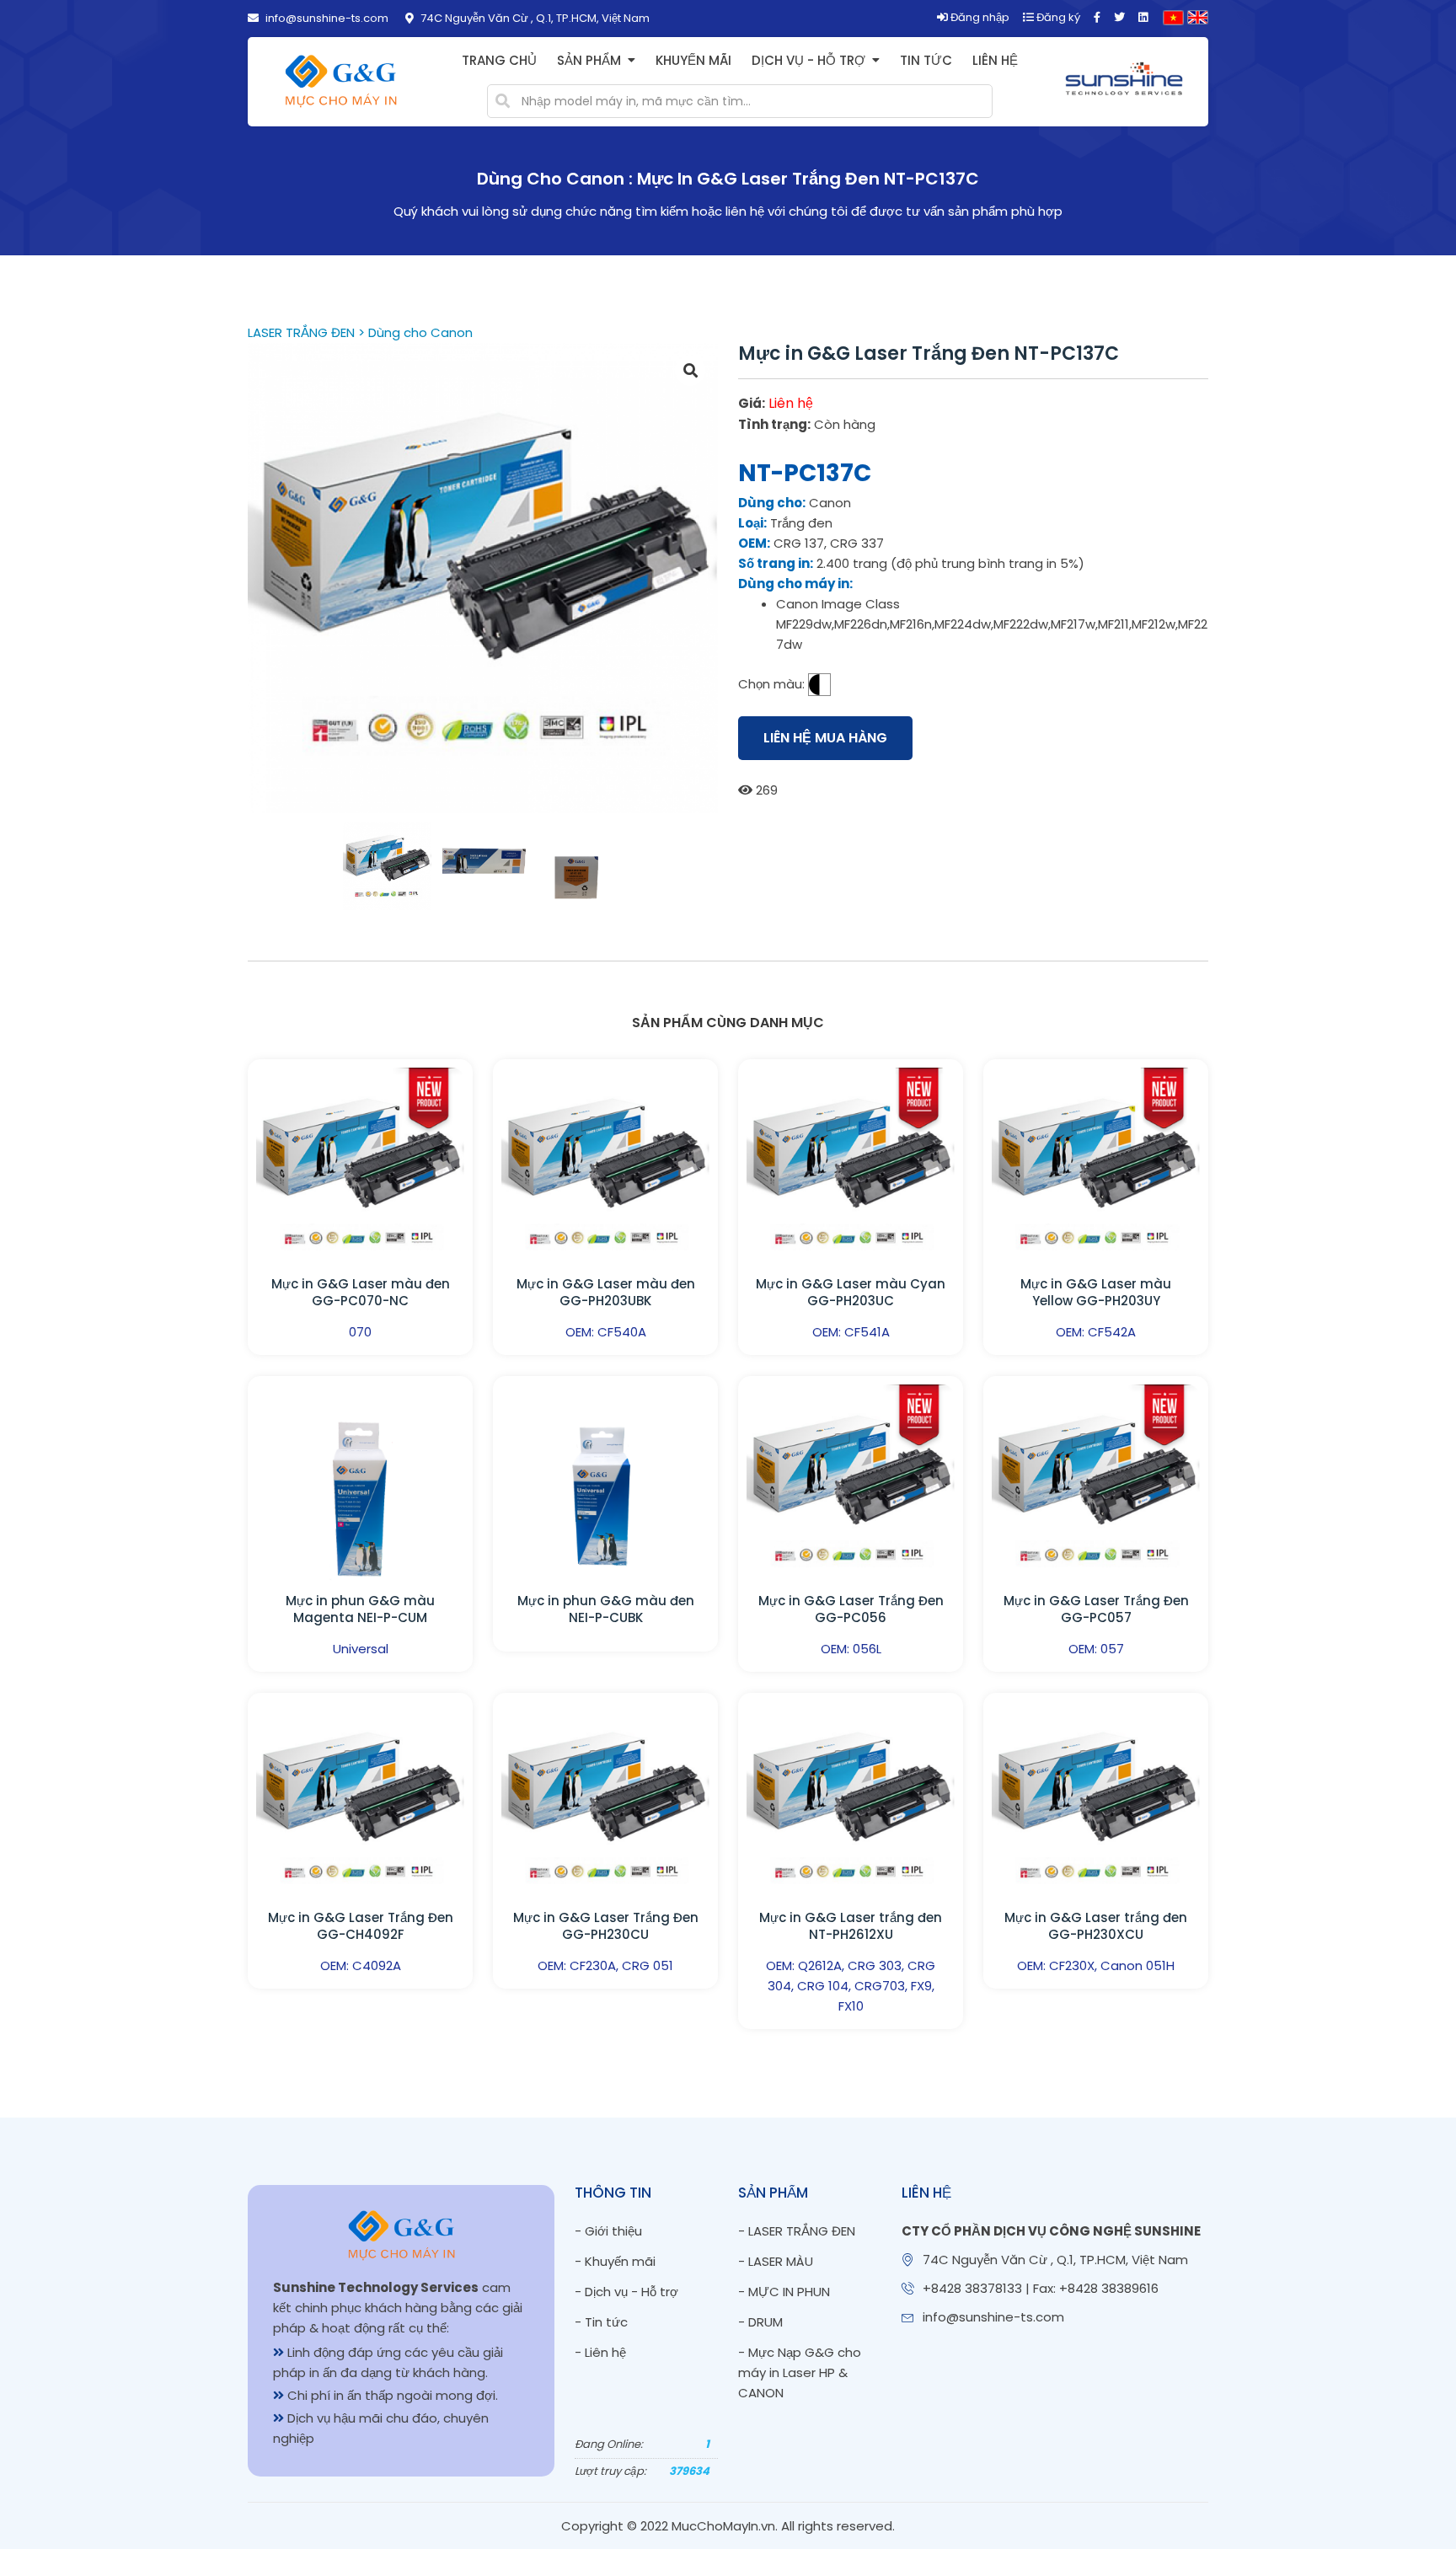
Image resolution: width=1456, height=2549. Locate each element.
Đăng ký (1057, 17)
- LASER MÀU (776, 2261)
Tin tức (926, 60)
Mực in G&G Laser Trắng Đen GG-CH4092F (361, 1926)
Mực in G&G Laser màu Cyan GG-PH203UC (851, 1292)
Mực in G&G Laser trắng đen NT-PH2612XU (851, 1926)
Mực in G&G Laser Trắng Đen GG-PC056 (851, 1609)
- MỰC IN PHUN (784, 2292)
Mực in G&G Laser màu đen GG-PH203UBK (606, 1292)
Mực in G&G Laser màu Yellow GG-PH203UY (1096, 1292)
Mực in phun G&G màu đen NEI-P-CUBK (606, 1609)
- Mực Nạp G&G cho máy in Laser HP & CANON (800, 2372)
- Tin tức (601, 2322)
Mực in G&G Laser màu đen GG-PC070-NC (361, 1292)
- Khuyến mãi (615, 2261)
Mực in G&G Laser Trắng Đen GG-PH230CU (606, 1926)
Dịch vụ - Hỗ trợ (808, 60)
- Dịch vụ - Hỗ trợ (626, 2292)
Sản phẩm (589, 60)
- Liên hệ (600, 2352)
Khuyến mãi (693, 60)
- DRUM (760, 2322)
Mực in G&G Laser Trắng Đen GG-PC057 (1096, 1609)
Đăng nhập (979, 17)
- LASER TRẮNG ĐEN (797, 2231)
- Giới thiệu (608, 2231)
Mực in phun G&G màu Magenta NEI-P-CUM (360, 1609)
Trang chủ (499, 60)
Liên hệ (995, 60)
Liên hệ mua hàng (825, 738)
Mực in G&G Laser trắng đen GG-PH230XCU (1096, 1926)
